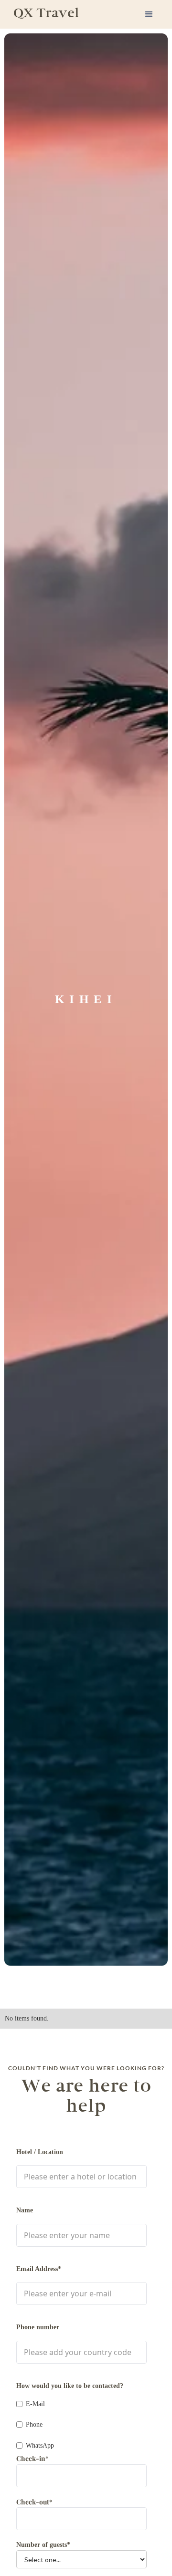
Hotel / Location (40, 2152)
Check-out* (34, 2502)
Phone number (38, 2327)
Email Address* (39, 2269)
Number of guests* (43, 2545)
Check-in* (32, 2458)
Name (25, 2210)
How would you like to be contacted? (70, 2386)
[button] (149, 14)
